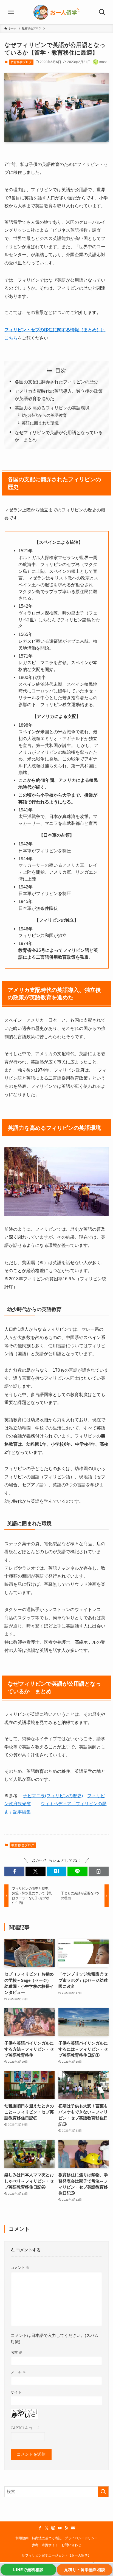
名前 (17, 2352)
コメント (20, 2268)
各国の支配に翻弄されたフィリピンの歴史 (56, 382)
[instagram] (53, 2528)
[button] (14, 1871)
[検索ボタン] (102, 12)
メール (18, 2372)
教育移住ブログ (21, 62)
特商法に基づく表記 (47, 2538)
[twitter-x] (47, 2528)
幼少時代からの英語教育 (44, 415)
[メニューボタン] (11, 12)
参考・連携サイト (45, 2545)
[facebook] (40, 2528)
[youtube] (60, 2528)
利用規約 (22, 2538)
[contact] (73, 2528)
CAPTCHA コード (25, 2428)
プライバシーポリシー (81, 2538)
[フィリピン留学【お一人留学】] (56, 12)
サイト (16, 2392)
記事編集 (22, 1812)
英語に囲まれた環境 (40, 423)
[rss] (66, 2528)
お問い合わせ (71, 2545)
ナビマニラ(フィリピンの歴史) (53, 1796)
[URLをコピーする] (99, 1871)
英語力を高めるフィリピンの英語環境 (52, 408)
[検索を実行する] (103, 2492)
